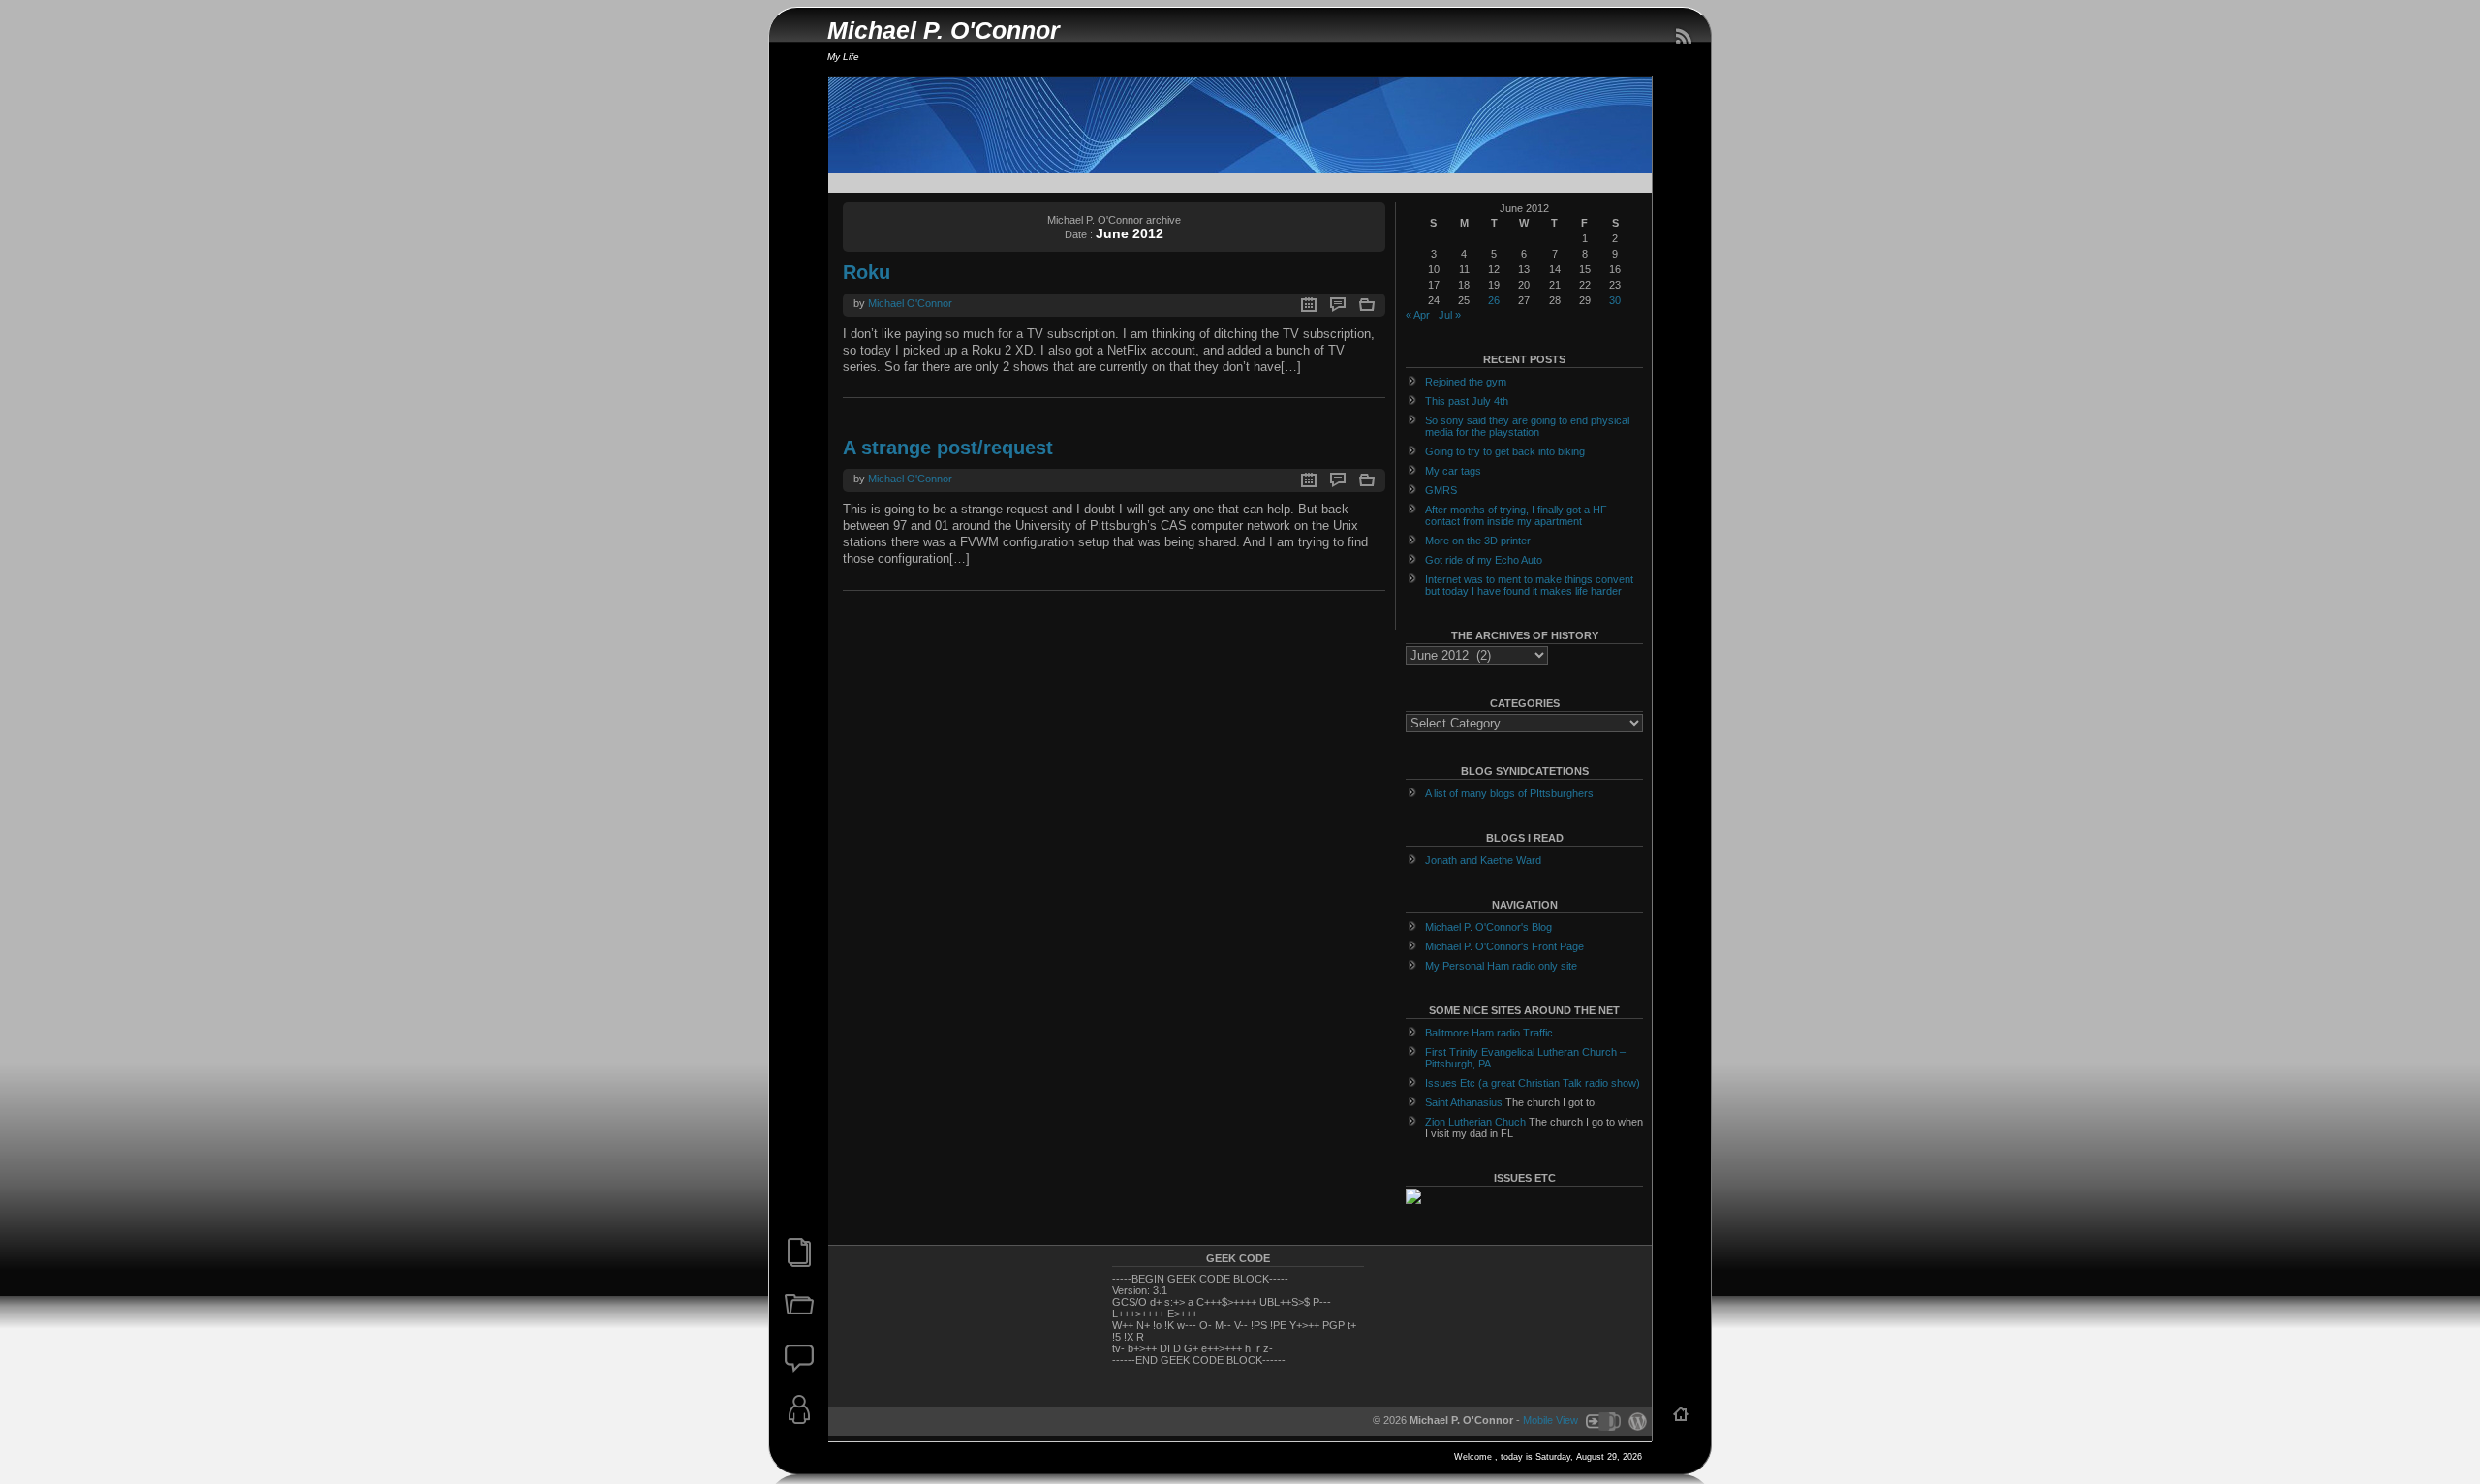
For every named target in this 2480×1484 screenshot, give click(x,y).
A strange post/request (948, 448)
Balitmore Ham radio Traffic (1489, 1033)
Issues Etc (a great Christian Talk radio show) (1533, 1083)
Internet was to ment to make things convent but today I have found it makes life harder (1529, 585)
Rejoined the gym (1466, 382)
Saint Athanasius (1464, 1102)
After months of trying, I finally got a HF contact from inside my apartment (1516, 515)
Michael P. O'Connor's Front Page (1504, 946)
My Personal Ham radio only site (1501, 966)
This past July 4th (1467, 401)
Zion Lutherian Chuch (1475, 1122)
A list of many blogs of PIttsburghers (1509, 793)
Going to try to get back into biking (1505, 451)
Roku (867, 272)
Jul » (1450, 315)
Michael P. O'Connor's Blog (1488, 927)
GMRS (1441, 490)
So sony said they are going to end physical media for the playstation (1527, 426)
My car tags (1453, 471)
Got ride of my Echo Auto (1484, 560)
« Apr (1418, 315)
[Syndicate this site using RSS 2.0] (1683, 37)
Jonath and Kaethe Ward (1483, 860)
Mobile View (1550, 1420)
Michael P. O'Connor (944, 31)
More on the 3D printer (1478, 541)
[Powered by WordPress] (1635, 1420)
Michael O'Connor (910, 303)
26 (1494, 300)
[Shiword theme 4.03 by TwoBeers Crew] (1602, 1420)
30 (1615, 300)
